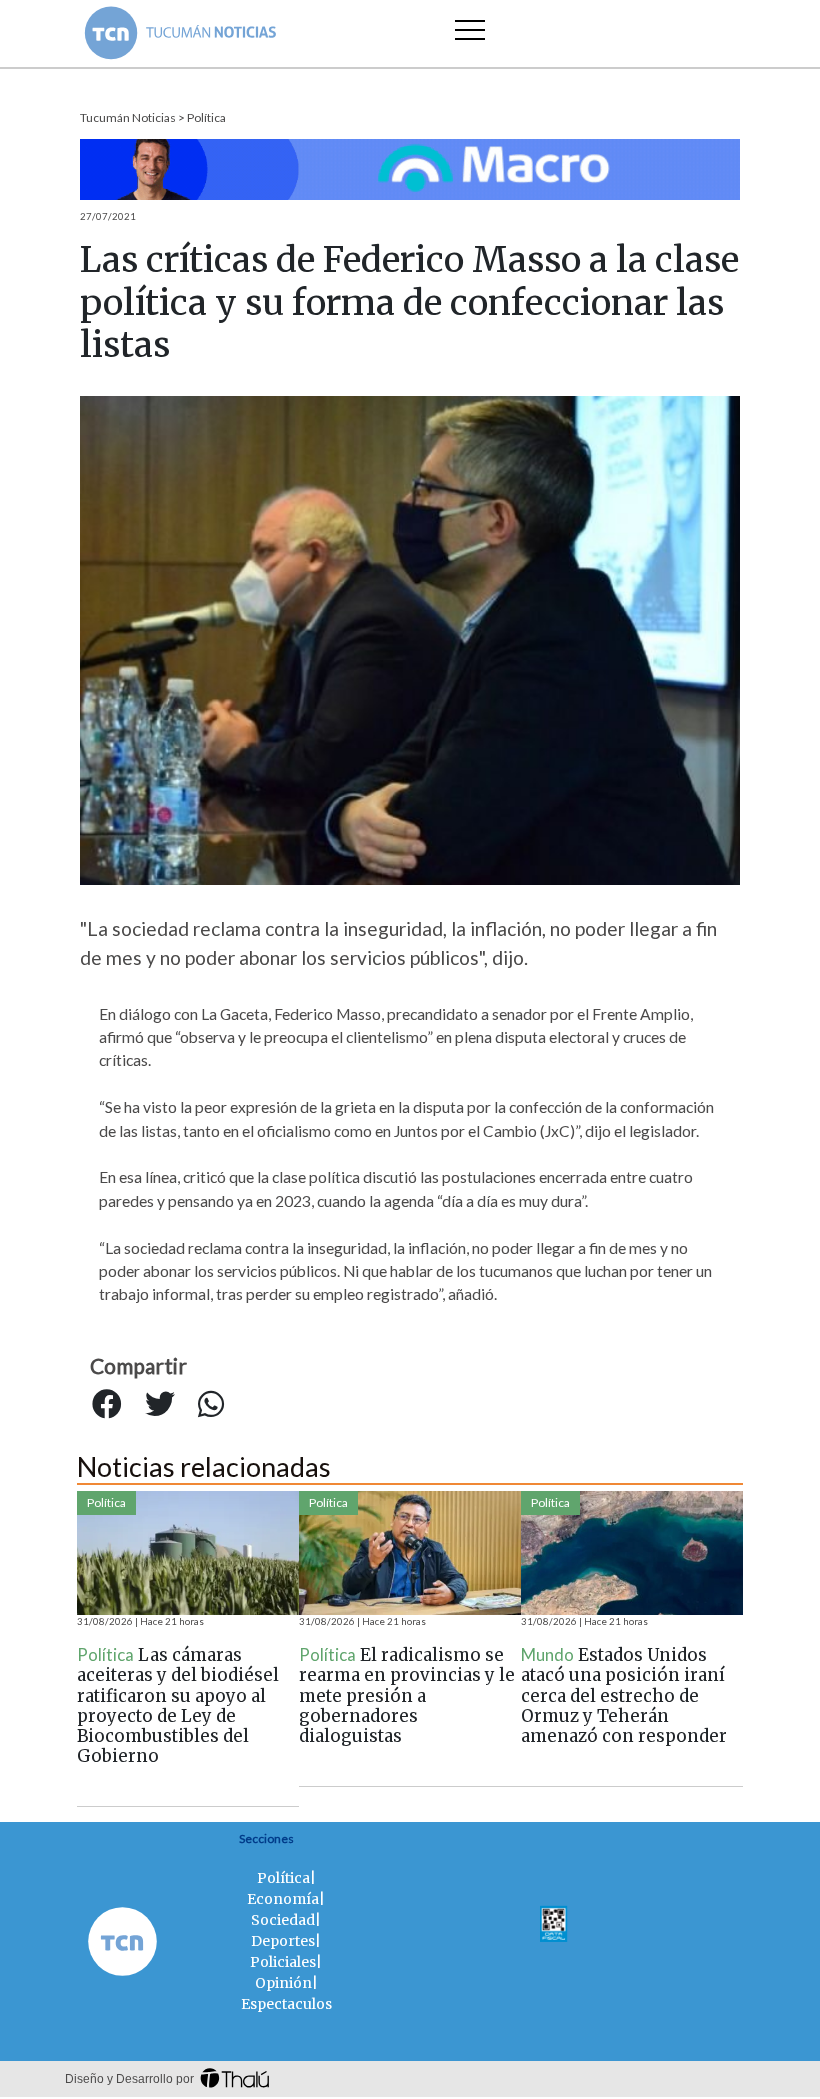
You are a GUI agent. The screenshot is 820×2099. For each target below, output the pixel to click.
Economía (283, 1899)
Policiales (283, 1962)
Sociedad (283, 1920)
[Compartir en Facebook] (107, 1405)
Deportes (283, 1941)
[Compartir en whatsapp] (211, 1405)
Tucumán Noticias (128, 117)
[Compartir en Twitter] (160, 1405)
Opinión (283, 1983)
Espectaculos (286, 2004)
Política (206, 117)
